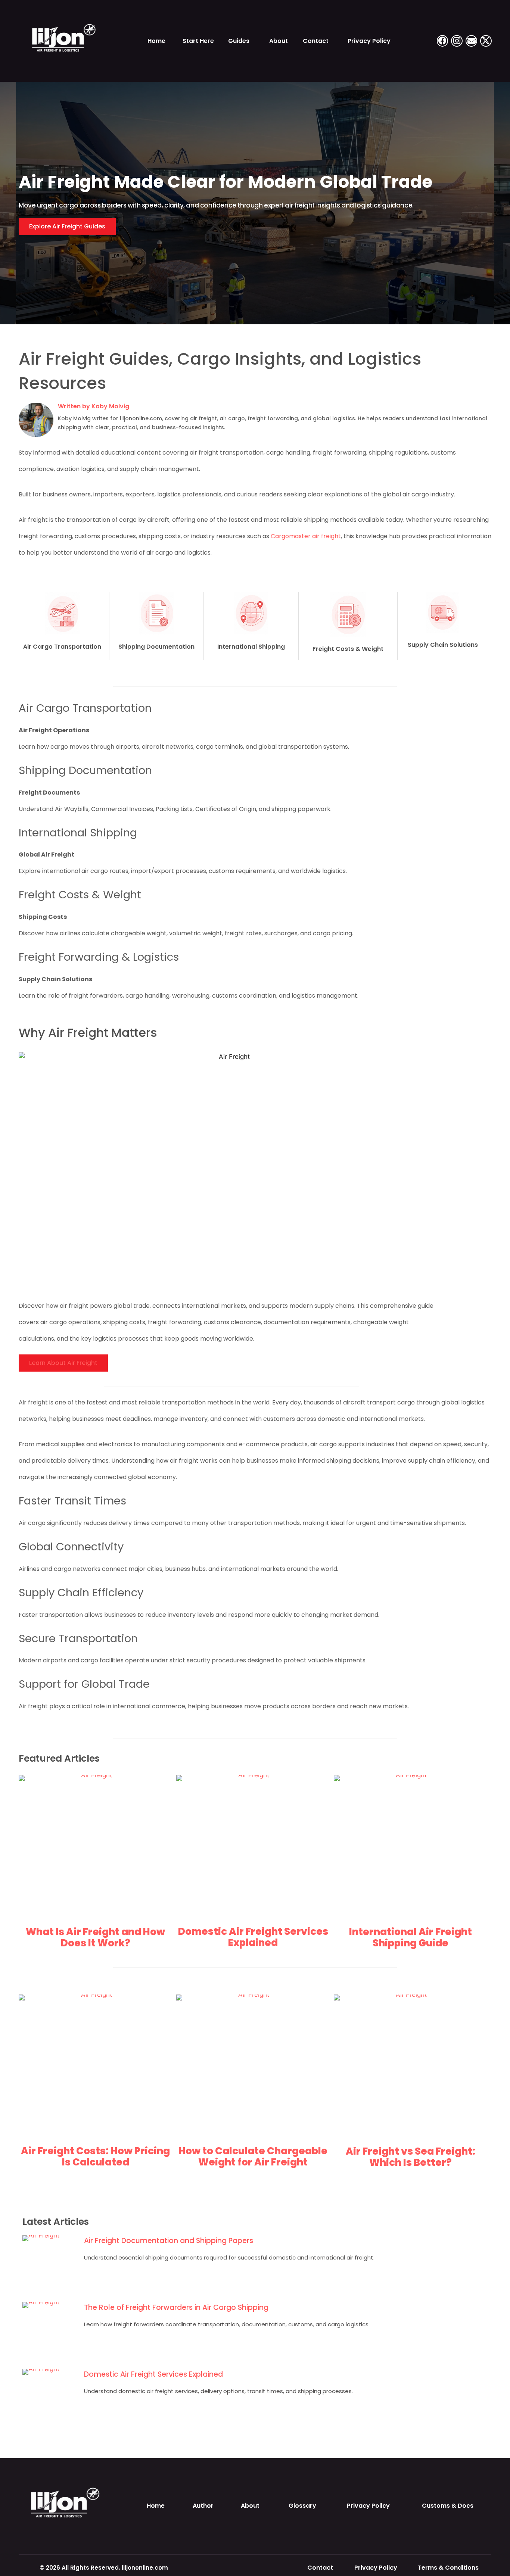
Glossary (302, 2506)
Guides (239, 41)
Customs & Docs (448, 2506)
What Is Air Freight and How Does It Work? (95, 1937)
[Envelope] (471, 41)
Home (156, 41)
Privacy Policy (369, 41)
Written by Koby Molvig (94, 406)
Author (203, 2506)
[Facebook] (443, 41)
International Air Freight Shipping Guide (411, 1937)
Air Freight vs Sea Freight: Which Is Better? (411, 2157)
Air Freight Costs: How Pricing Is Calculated (95, 2156)
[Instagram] (457, 41)
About (279, 41)
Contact (316, 41)
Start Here (198, 41)
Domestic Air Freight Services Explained (253, 1937)
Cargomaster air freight (306, 536)
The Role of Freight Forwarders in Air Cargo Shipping (176, 2307)
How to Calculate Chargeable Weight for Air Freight (253, 2156)
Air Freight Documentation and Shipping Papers (169, 2241)
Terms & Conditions (448, 2568)
